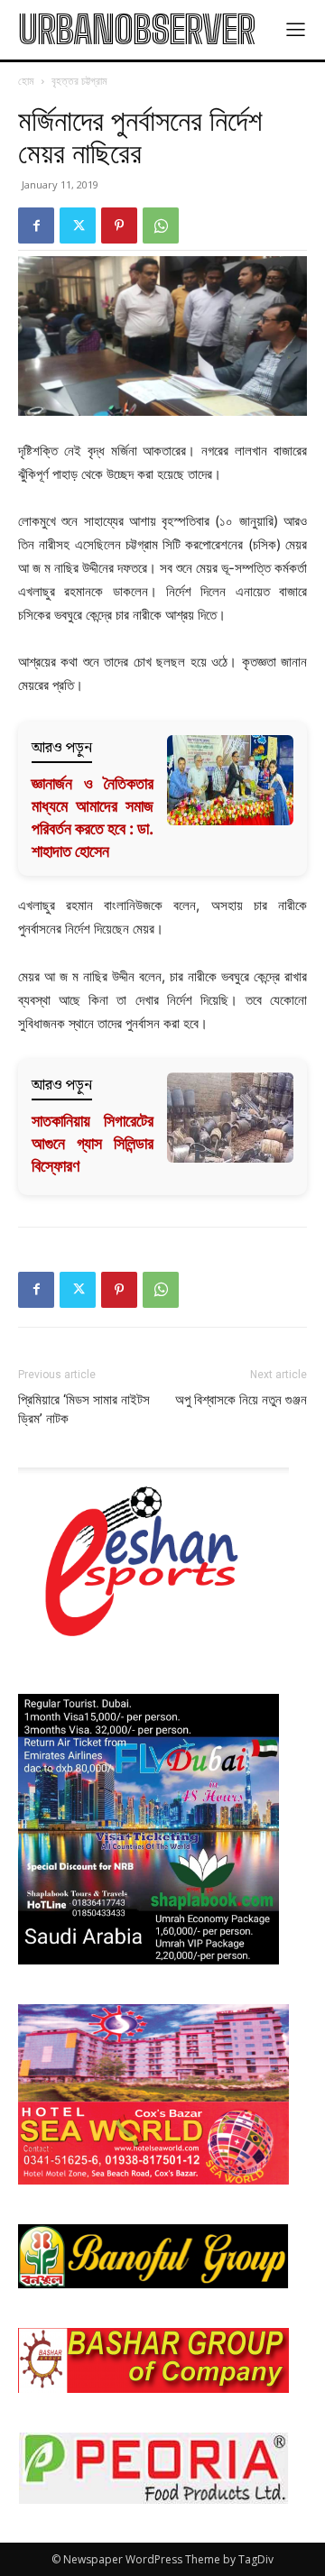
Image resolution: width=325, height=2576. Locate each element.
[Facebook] (36, 225)
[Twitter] (78, 225)
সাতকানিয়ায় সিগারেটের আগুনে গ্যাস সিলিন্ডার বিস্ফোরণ (93, 1143)
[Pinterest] (119, 225)
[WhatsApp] (161, 225)
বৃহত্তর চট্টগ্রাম (79, 81)
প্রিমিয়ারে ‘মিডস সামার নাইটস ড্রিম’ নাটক (84, 1409)
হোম (26, 81)
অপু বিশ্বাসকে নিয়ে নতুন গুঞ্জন (241, 1400)
